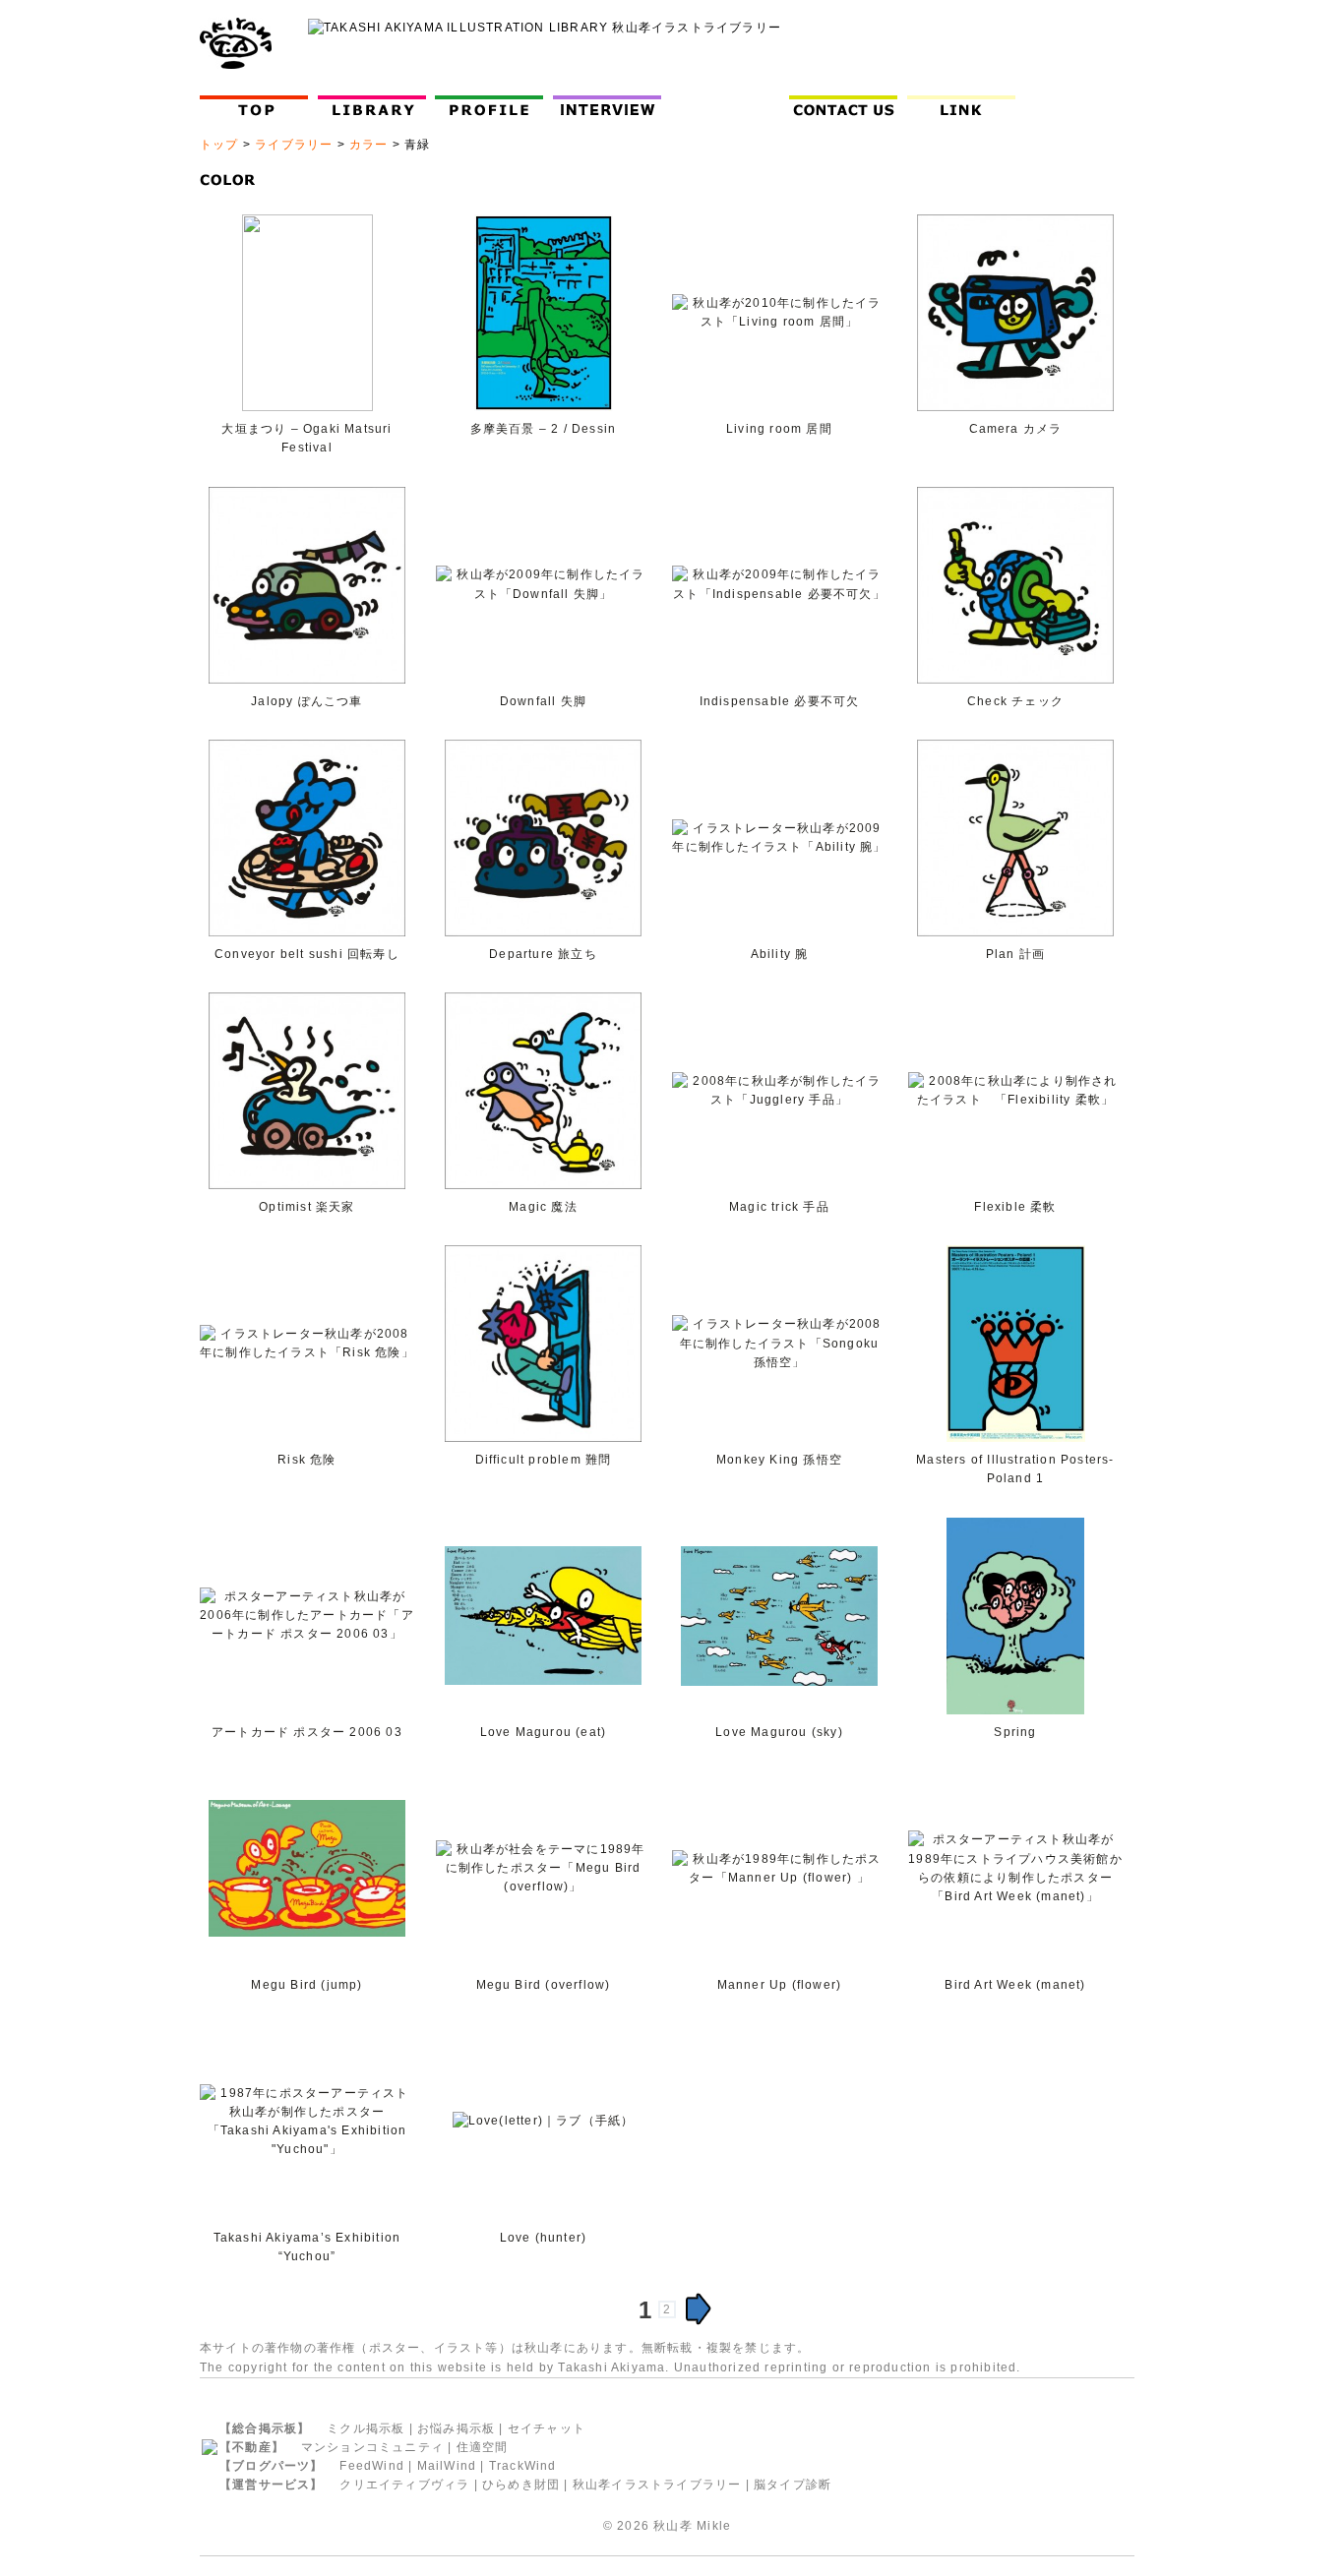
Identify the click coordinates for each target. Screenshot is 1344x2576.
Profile (493, 106)
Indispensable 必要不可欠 (780, 701)
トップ (219, 145)
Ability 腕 (780, 954)
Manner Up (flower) (780, 1985)
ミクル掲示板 (366, 2428)
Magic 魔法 (543, 1207)
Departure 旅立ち (543, 954)
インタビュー (611, 106)
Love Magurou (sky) (779, 1732)
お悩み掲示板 (456, 2428)
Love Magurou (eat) (544, 1732)
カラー (369, 145)
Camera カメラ (1016, 429)
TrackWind (523, 2466)
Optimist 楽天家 (306, 1207)
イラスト (460, 2348)
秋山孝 (673, 2526)
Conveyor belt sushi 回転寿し (307, 954)
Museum (730, 106)
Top (258, 106)
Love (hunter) (544, 2238)
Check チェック (1015, 701)
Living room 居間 (779, 429)
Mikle (714, 2526)
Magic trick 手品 (779, 1207)
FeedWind (372, 2466)
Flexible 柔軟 (1015, 1207)
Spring (1015, 1732)
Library (372, 106)
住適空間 (483, 2447)
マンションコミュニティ (372, 2447)
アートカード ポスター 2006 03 (307, 1732)
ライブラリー (294, 145)
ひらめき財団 (521, 2485)
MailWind (447, 2466)
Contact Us (848, 106)
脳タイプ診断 (793, 2485)
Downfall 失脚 (543, 701)
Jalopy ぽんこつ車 (306, 701)
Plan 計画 (1015, 954)
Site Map (1083, 106)
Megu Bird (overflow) (544, 1985)
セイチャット (547, 2428)
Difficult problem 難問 (544, 1460)
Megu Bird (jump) (306, 1985)
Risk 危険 (306, 1460)
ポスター (395, 2348)
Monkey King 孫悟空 (779, 1460)
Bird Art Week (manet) (1015, 1985)
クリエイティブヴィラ (404, 2485)
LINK (961, 106)
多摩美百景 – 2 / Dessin (544, 429)
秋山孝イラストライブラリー (657, 2485)
